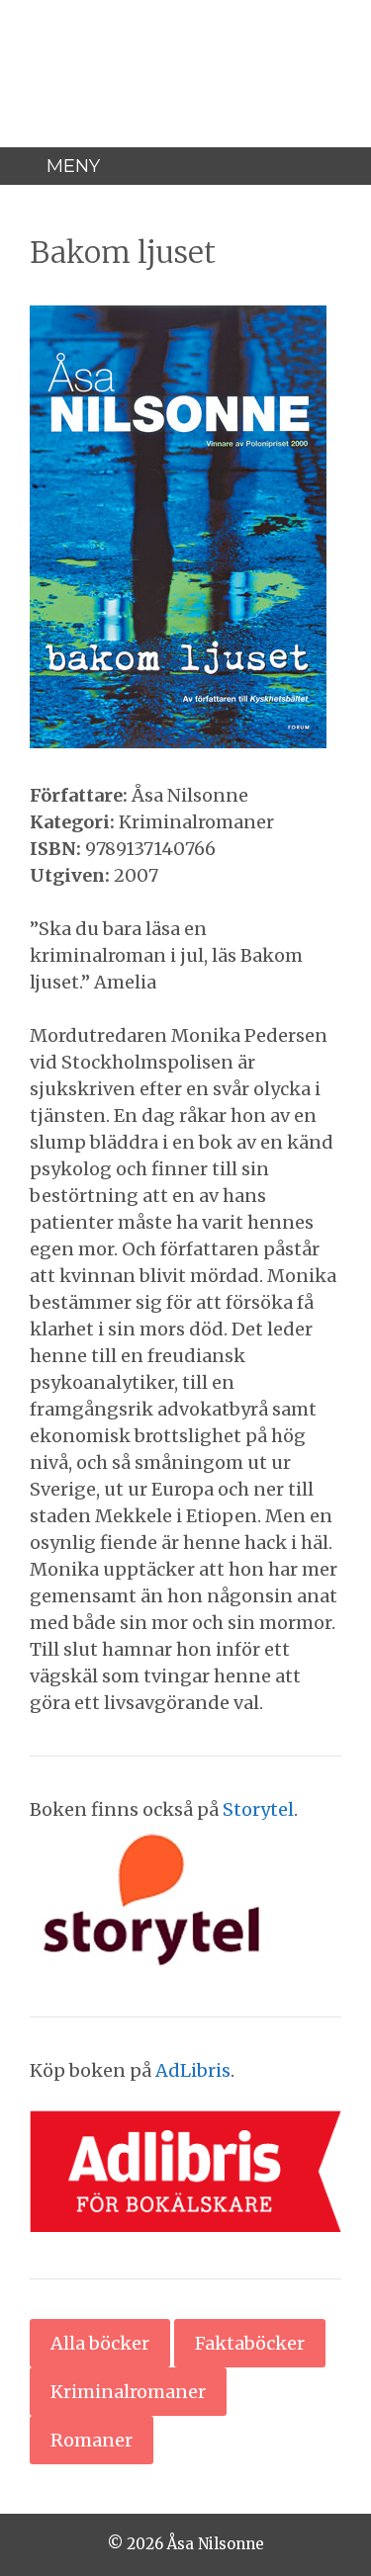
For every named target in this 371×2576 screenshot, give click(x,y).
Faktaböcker (250, 2343)
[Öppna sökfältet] (344, 166)
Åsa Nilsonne (186, 39)
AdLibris (193, 2070)
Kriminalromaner (128, 2392)
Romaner (92, 2440)
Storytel (258, 1809)
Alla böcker (100, 2343)
